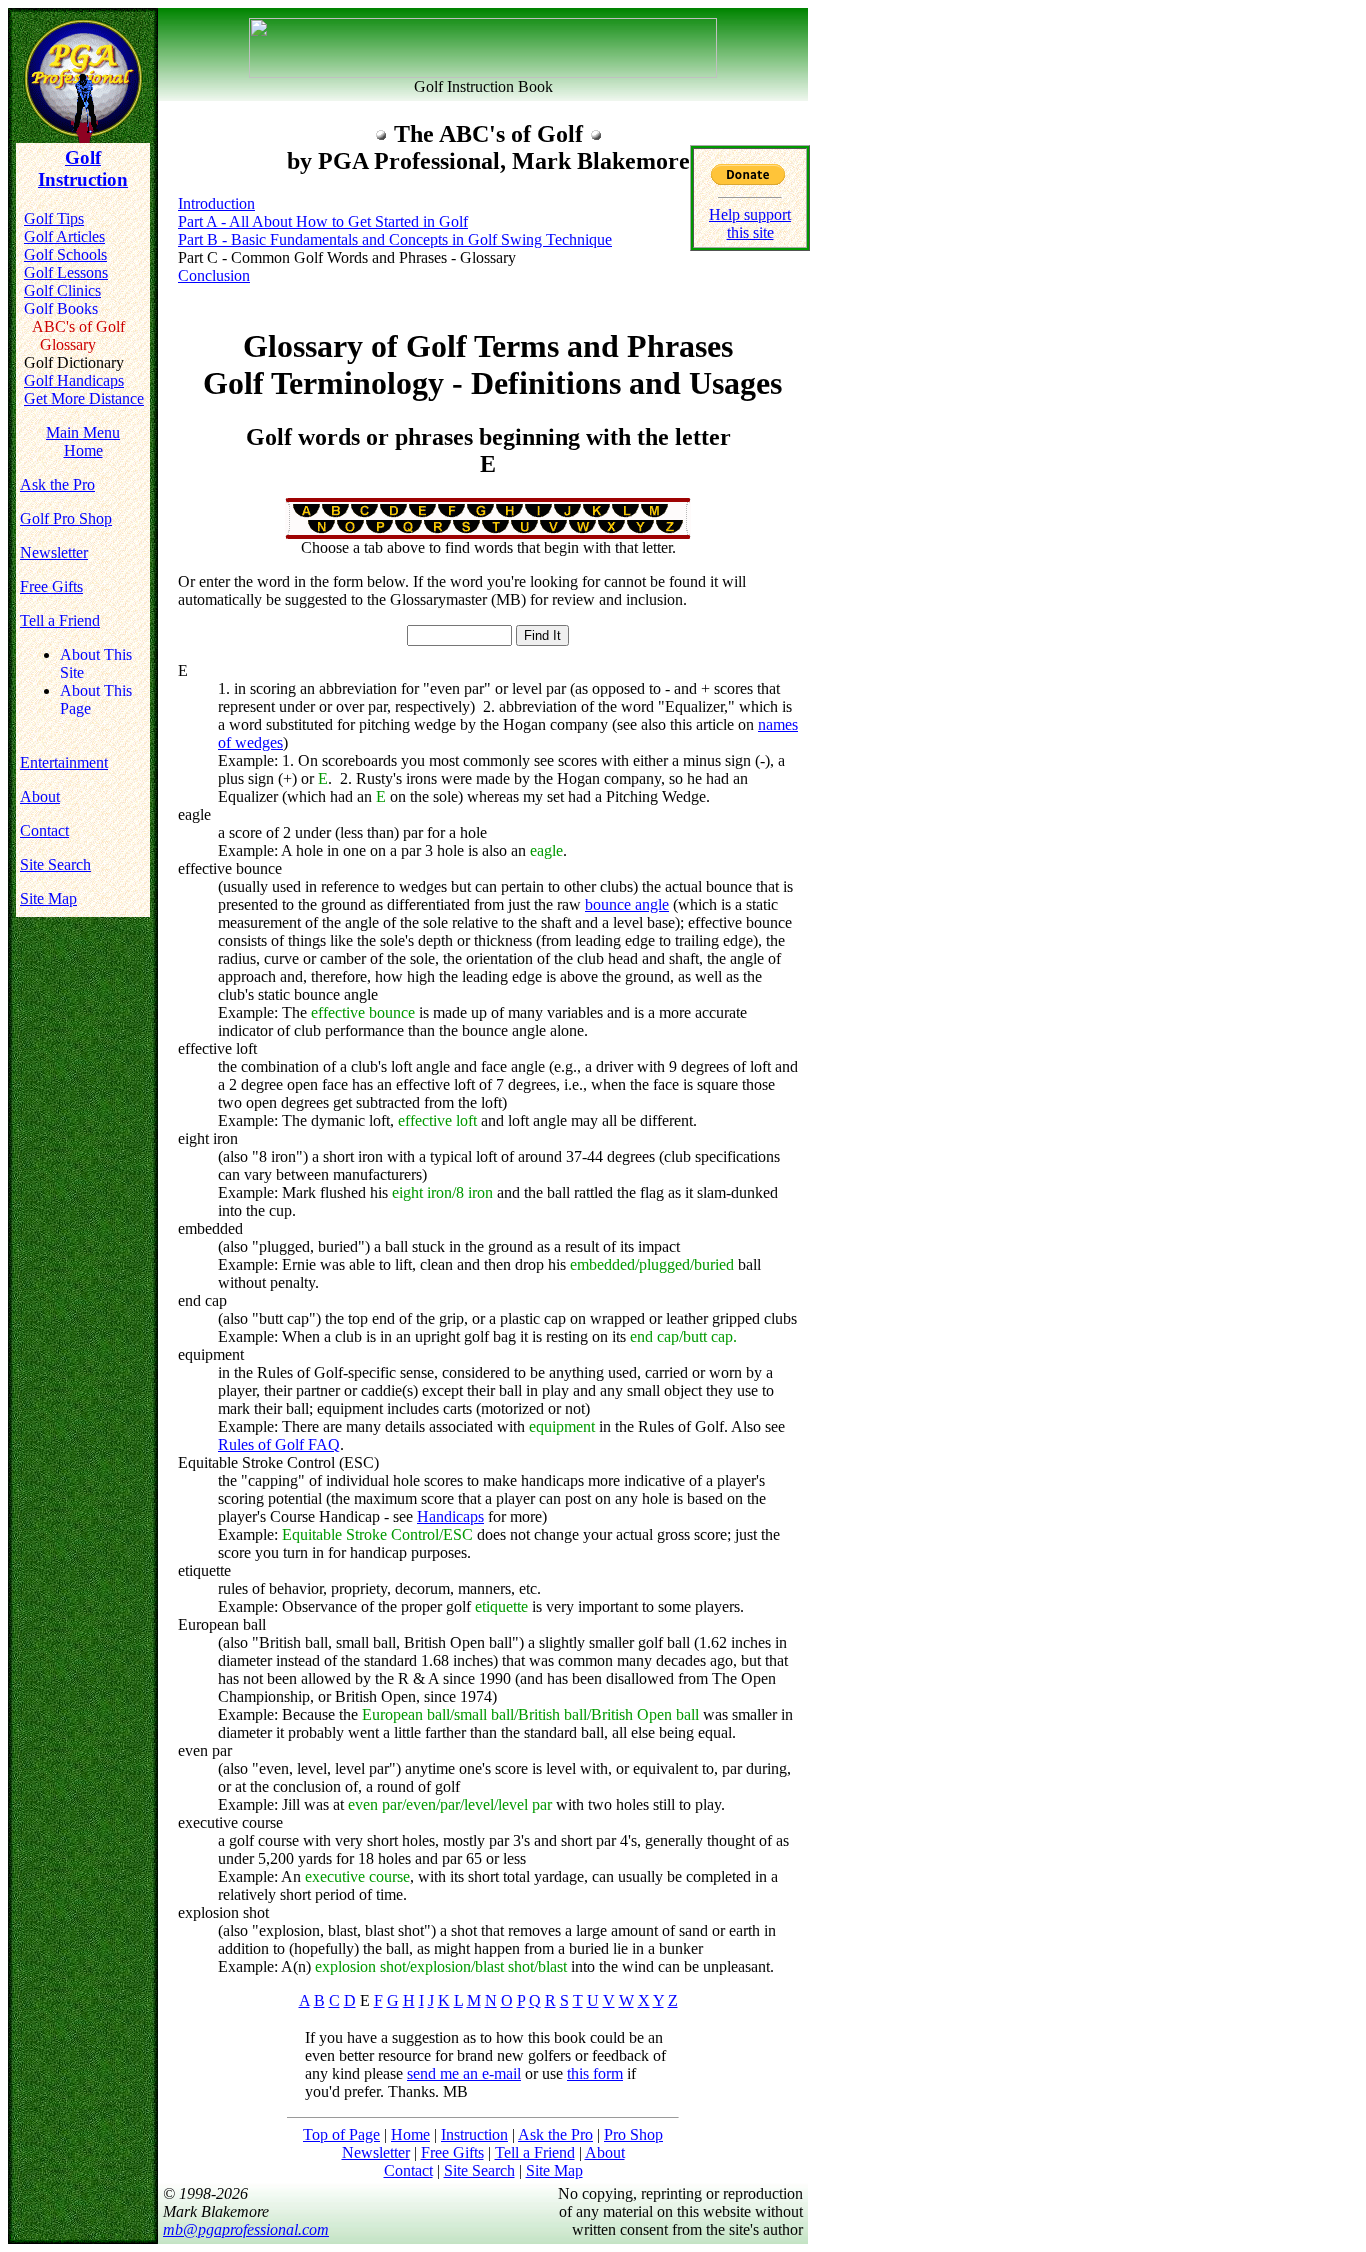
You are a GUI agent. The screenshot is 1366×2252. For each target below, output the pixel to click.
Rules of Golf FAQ (279, 1444)
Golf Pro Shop (66, 518)
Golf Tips (54, 218)
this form (595, 2073)
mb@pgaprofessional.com (246, 2229)
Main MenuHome (83, 441)
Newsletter (54, 552)
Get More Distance (84, 398)
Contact (44, 830)
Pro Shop (633, 2134)
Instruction (474, 2134)
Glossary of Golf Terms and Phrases (492, 364)
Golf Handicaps (74, 380)
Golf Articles (64, 236)
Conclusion (214, 275)
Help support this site (750, 223)
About (40, 796)
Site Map (48, 898)
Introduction (216, 203)
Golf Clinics (62, 290)
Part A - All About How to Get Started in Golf (323, 221)
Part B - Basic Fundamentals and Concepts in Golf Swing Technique (395, 239)
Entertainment (64, 762)
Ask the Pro (57, 484)
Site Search (55, 864)
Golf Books (61, 308)
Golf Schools (65, 254)
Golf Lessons (66, 272)
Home (410, 2134)
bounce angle (627, 904)
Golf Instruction (83, 168)
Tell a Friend (60, 620)
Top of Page (341, 2134)
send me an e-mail (464, 2073)
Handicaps (450, 1516)
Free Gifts (51, 586)
